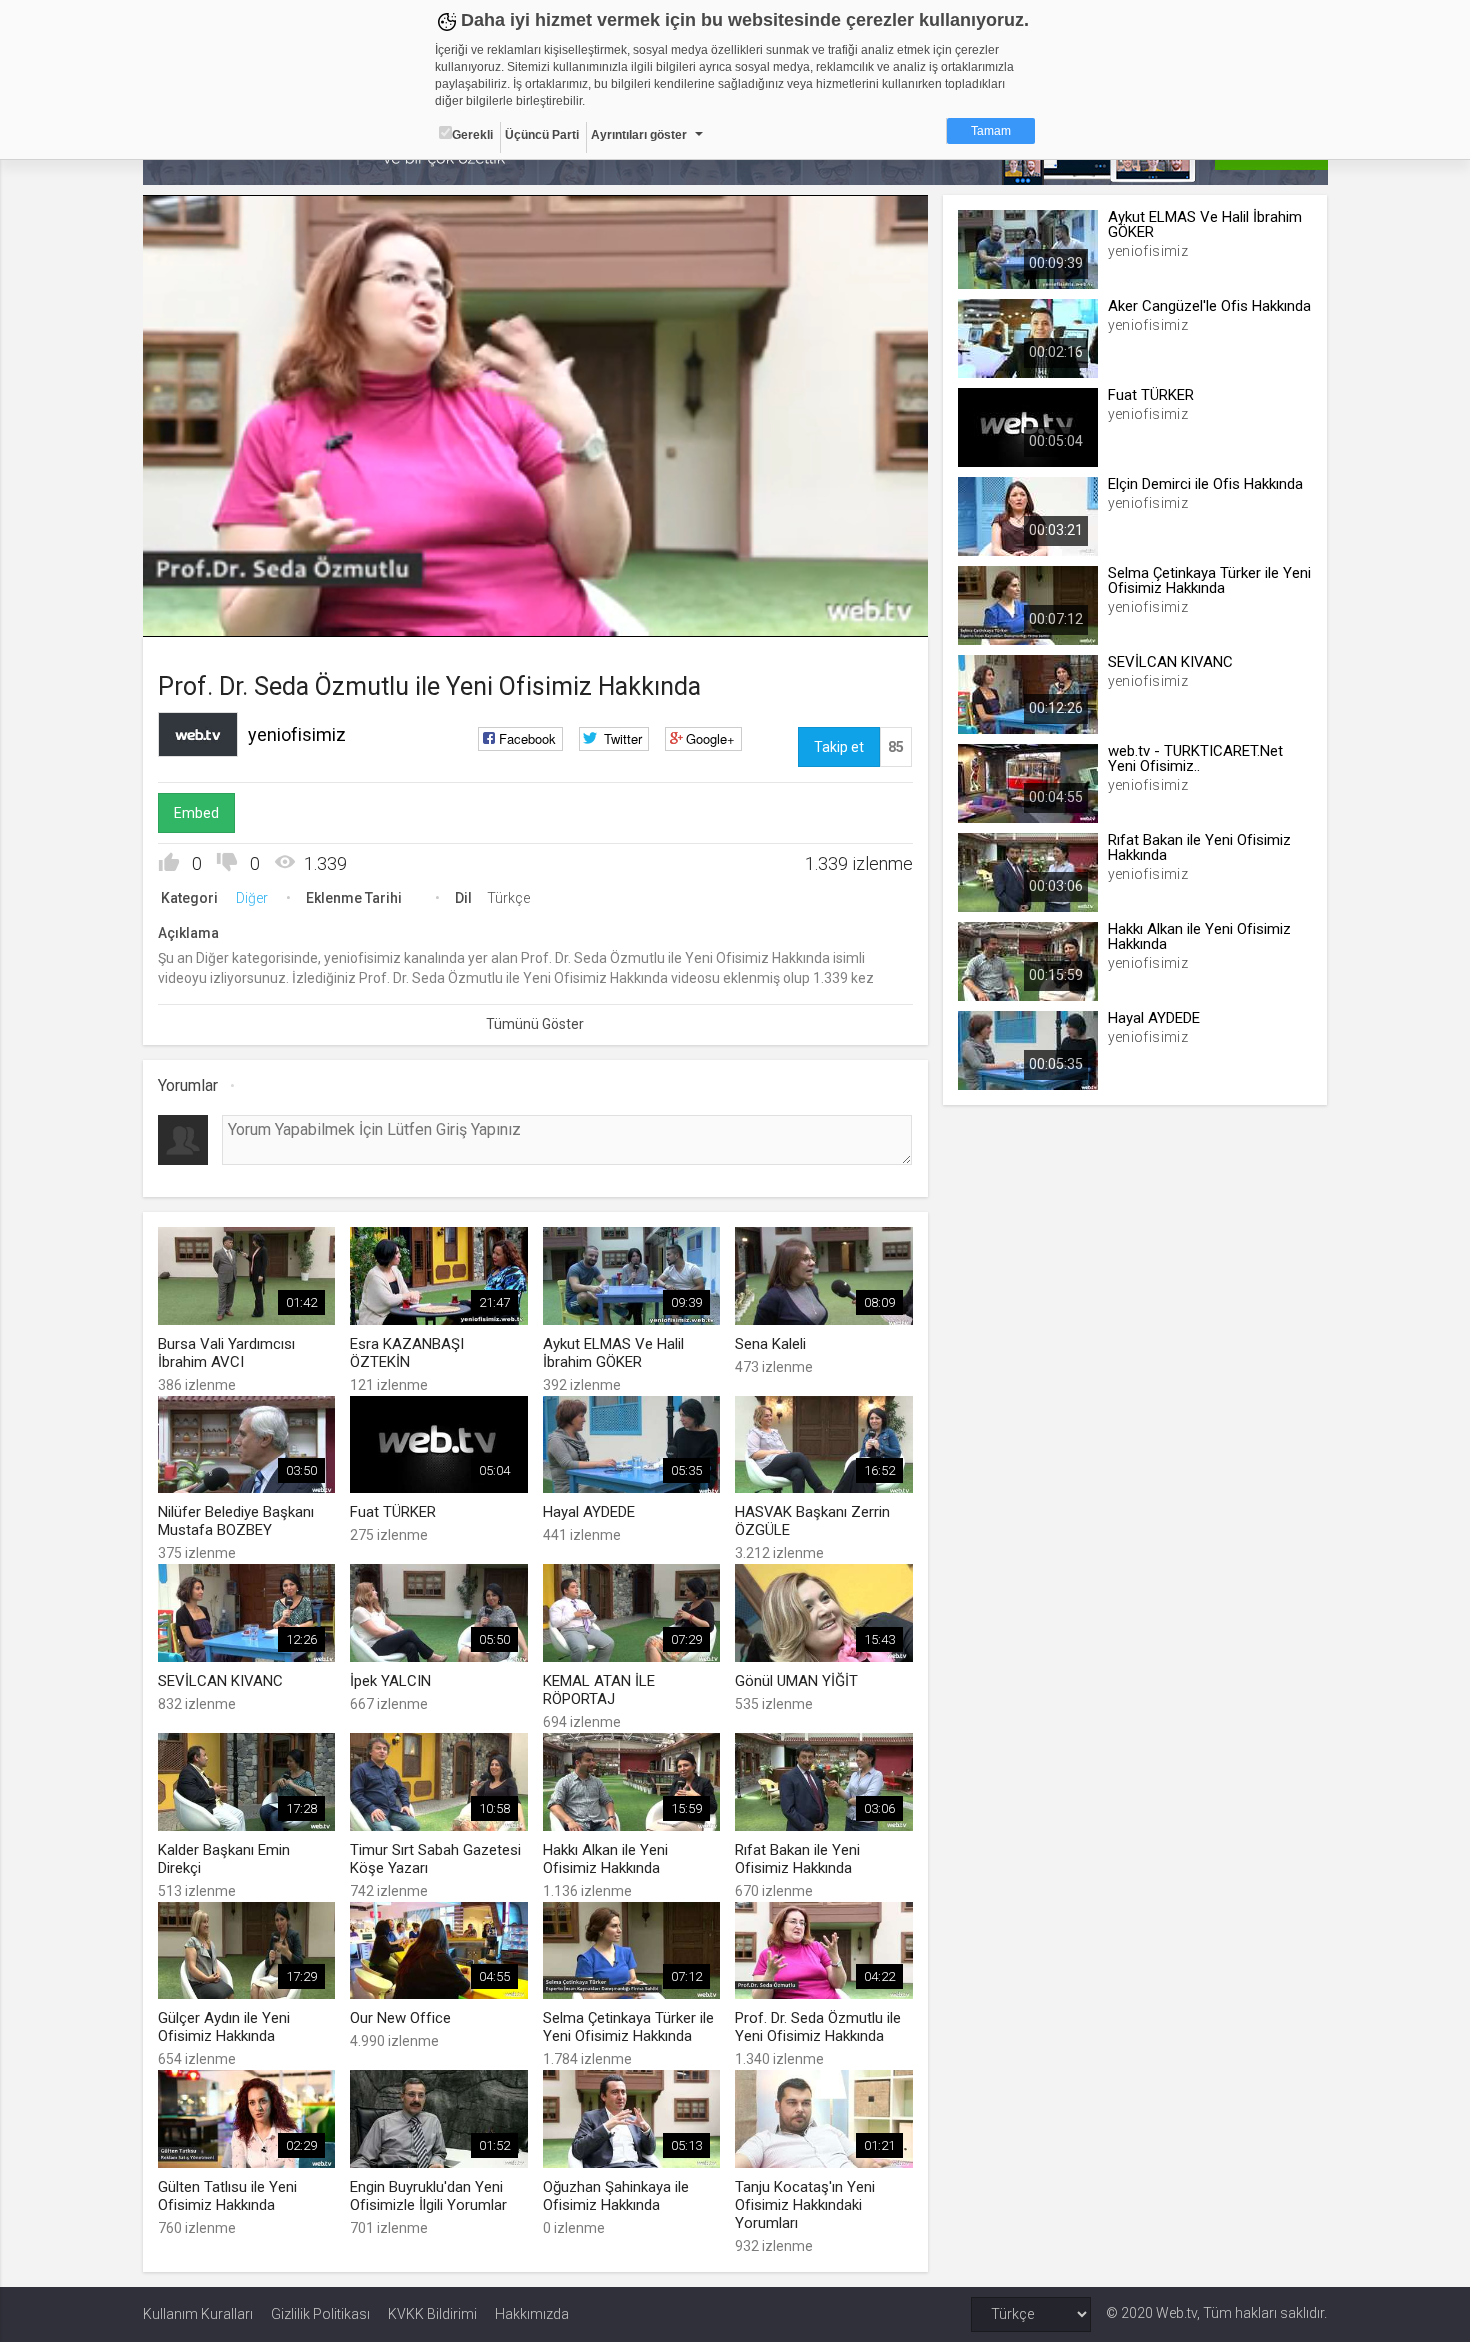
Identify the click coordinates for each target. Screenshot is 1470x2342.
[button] (208, 612)
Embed (196, 813)
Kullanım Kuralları (198, 2314)
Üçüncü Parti (542, 135)
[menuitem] (812, 614)
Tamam (991, 131)
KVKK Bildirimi (432, 2314)
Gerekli (472, 135)
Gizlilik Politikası (320, 2314)
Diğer (252, 898)
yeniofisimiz (297, 734)
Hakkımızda (532, 2314)
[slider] (535, 580)
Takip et (839, 747)
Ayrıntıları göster (639, 135)
